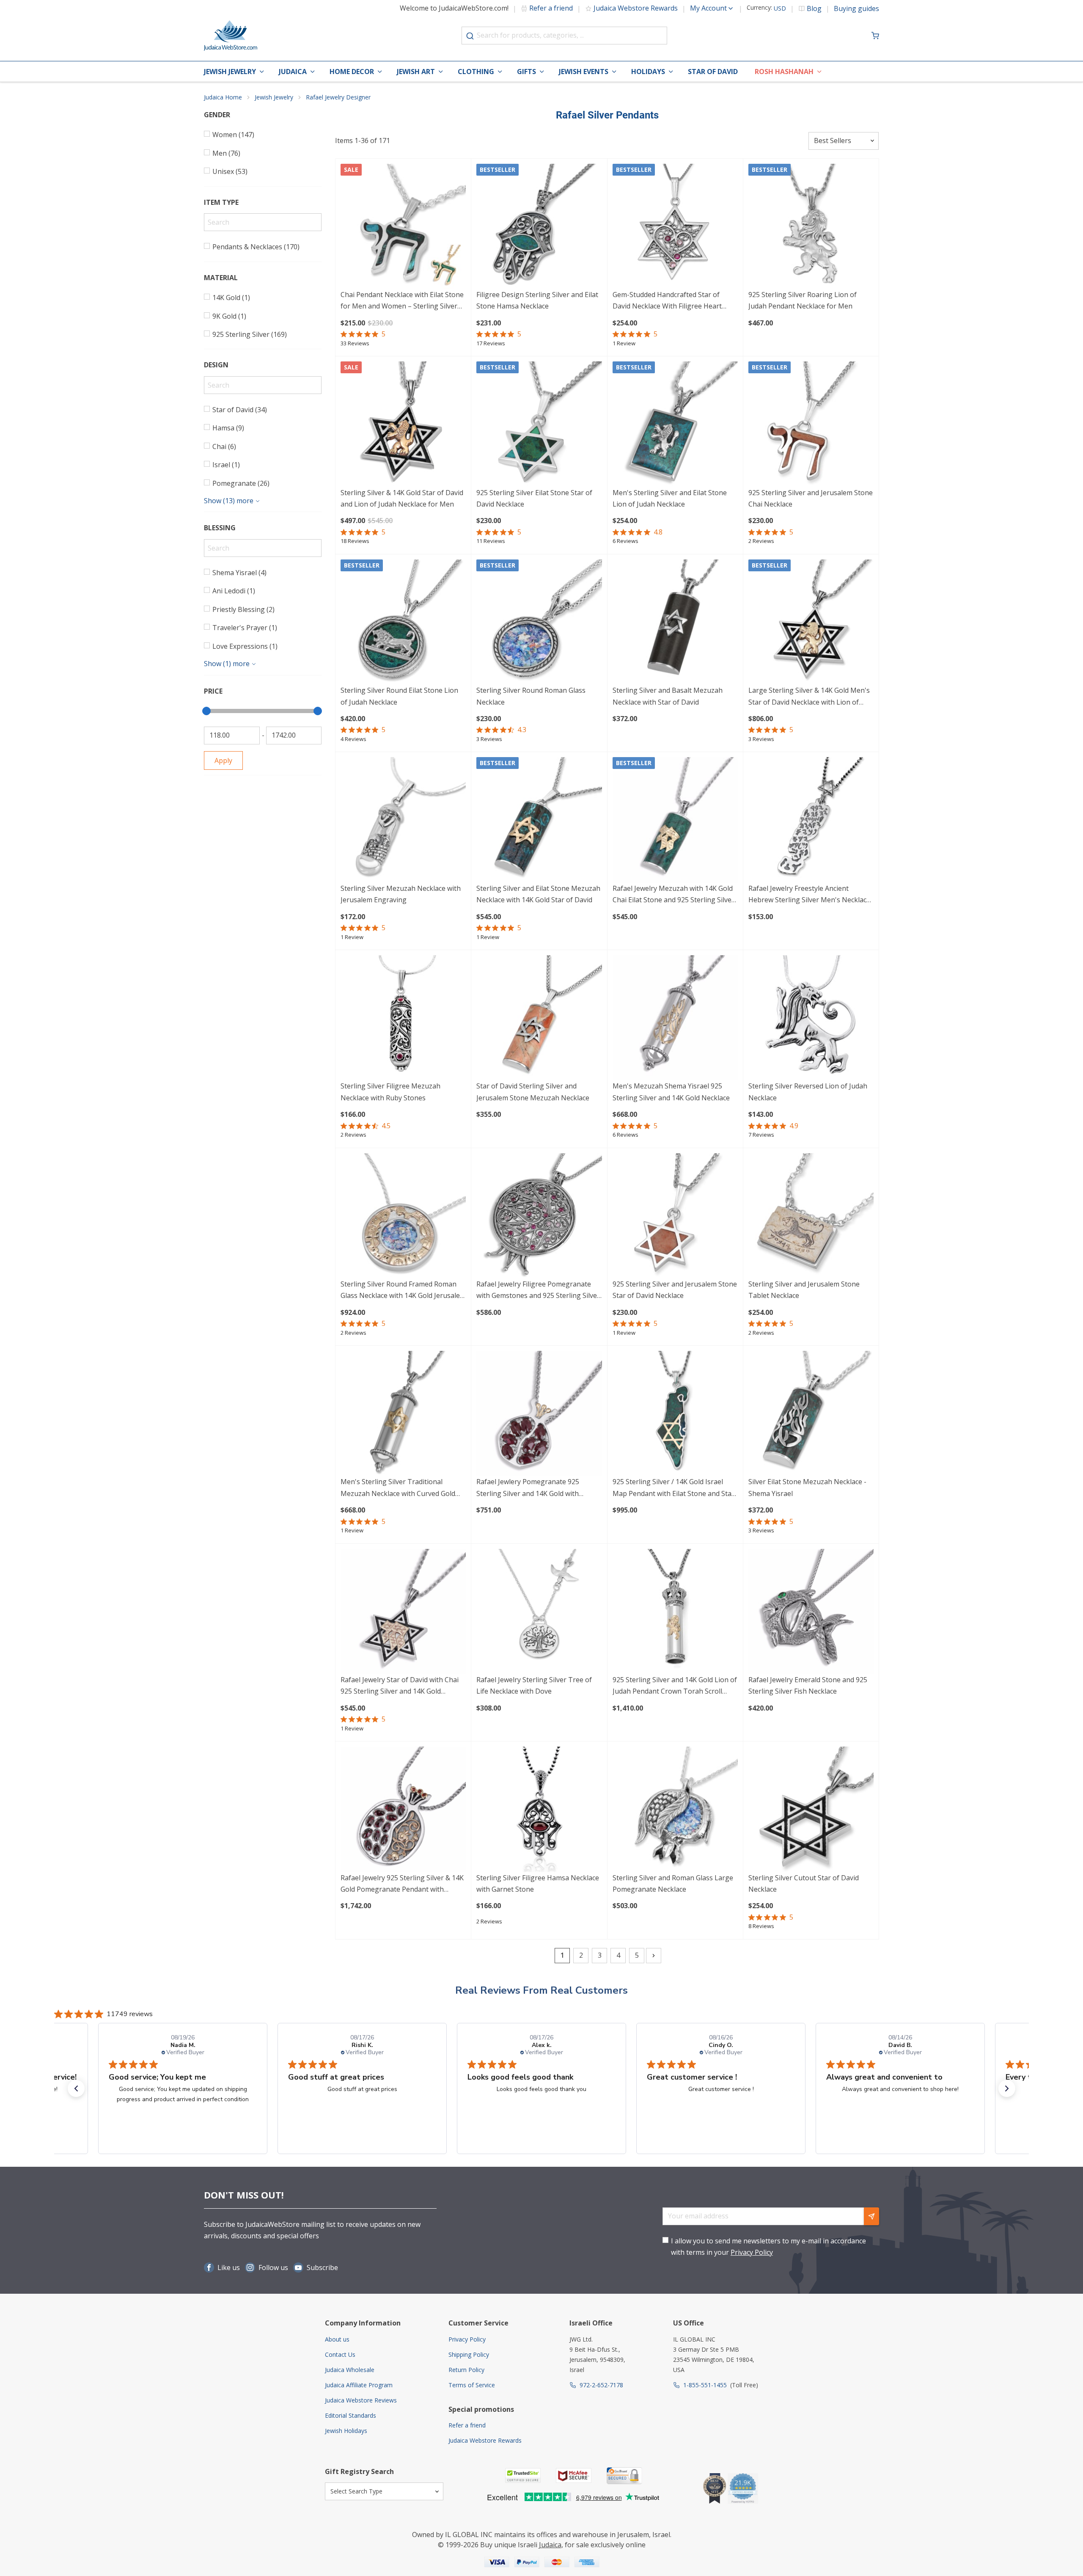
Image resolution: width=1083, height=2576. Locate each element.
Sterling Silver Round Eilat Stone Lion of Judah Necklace (399, 696)
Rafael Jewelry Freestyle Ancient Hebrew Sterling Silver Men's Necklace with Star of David (809, 895)
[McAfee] (574, 2475)
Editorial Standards (350, 2415)
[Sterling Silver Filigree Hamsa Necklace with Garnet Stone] (539, 1809)
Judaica (293, 72)
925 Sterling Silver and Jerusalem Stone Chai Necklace (811, 498)
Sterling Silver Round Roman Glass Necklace (531, 696)
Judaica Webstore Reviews (361, 2400)
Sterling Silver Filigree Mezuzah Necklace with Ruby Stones (390, 1092)
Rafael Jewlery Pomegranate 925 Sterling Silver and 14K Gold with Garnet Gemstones (528, 1488)
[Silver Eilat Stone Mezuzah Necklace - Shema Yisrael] (811, 1413)
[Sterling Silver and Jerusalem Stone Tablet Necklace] (811, 1216)
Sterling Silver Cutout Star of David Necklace (804, 1883)
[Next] (654, 1956)
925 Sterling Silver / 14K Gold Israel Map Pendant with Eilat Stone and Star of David (673, 1488)
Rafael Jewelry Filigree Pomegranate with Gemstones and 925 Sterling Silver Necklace (538, 1291)
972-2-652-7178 (601, 2385)
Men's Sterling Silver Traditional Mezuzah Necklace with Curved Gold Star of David (398, 1488)
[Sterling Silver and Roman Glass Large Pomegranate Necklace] (675, 1809)
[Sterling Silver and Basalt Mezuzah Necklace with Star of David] (675, 622)
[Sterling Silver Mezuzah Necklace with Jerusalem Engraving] (403, 820)
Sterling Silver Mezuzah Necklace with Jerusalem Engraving (401, 894)
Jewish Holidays (346, 2431)
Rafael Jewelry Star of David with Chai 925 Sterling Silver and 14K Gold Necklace (400, 1686)
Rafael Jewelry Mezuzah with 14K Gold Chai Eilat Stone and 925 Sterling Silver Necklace (673, 895)
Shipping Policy (469, 2354)
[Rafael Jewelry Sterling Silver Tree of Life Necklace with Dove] (539, 1612)
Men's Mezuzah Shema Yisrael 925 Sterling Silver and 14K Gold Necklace (671, 1092)
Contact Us (340, 2354)
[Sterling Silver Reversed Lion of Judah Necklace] (811, 1018)
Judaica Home (223, 97)
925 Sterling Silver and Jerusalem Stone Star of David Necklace (675, 1290)
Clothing (476, 72)
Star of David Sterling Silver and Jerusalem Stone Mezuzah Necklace (533, 1092)
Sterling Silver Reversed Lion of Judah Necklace (808, 1092)
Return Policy (466, 2370)
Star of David (713, 72)
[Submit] (470, 36)
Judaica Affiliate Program (359, 2385)
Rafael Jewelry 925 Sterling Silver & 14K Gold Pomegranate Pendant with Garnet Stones (402, 1884)
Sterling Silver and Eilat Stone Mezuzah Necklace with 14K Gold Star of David (538, 894)
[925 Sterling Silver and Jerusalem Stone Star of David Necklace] (675, 1216)
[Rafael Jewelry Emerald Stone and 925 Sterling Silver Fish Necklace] (811, 1612)
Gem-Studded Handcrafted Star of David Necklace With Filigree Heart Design (667, 301)
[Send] (871, 2216)
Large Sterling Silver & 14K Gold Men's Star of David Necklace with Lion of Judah (809, 697)
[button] (76, 2088)
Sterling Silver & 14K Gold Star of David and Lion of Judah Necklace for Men (402, 498)
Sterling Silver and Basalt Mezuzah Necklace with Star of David (668, 696)
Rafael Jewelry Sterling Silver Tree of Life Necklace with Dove (534, 1685)
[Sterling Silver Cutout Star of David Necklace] (811, 1809)
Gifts (526, 72)
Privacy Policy (752, 2252)
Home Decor (352, 72)
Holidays (648, 72)
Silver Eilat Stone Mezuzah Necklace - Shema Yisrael (807, 1487)
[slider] (206, 711)
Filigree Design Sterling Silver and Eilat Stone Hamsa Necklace (537, 300)
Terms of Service (472, 2385)
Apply (223, 760)
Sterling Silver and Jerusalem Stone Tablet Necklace (804, 1290)
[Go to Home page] (231, 36)
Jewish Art (416, 72)
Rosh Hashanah (784, 72)
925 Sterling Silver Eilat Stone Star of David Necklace (534, 498)
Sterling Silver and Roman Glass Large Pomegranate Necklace (673, 1883)
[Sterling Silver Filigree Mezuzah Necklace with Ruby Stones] (403, 1018)
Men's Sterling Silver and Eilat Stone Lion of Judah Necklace (670, 498)
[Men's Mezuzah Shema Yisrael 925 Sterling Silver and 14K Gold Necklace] (675, 1018)
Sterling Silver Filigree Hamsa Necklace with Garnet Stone (538, 1883)
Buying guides (856, 8)
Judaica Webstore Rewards (636, 8)
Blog (814, 8)
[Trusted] (523, 2475)
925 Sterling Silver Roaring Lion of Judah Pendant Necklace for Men (803, 300)
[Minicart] (875, 36)
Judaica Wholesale (350, 2370)
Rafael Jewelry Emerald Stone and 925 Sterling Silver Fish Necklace (808, 1685)
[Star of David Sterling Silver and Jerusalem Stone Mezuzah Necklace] (539, 1018)
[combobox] (564, 36)
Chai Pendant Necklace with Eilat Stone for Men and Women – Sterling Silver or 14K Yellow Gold (402, 301)
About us (337, 2339)
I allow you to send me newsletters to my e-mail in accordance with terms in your (768, 2247)
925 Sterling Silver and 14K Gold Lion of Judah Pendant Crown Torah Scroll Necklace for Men (675, 1686)
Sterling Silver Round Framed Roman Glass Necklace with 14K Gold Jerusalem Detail (403, 1291)
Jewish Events (584, 72)
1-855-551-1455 (705, 2385)
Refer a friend (551, 8)
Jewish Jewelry (230, 72)
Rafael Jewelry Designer (338, 97)
